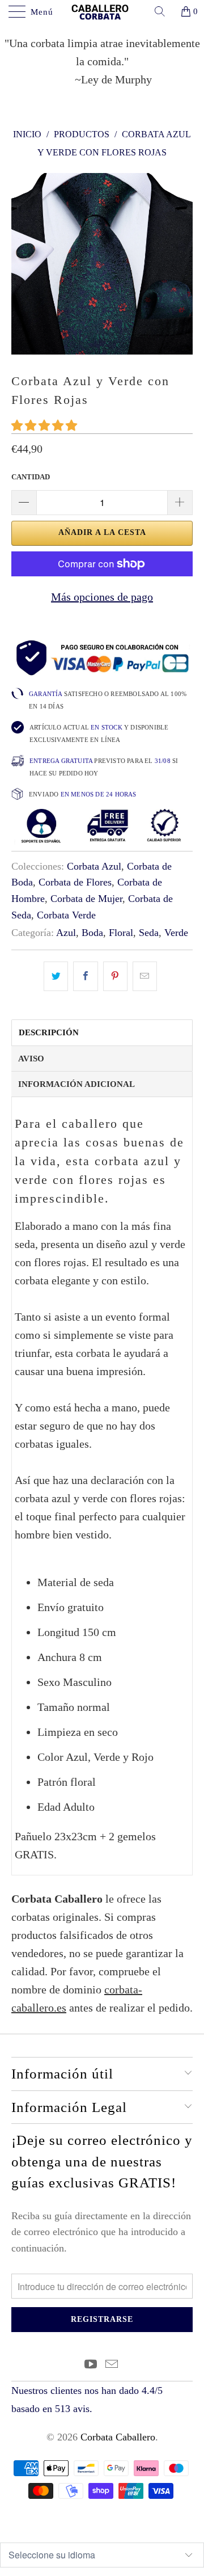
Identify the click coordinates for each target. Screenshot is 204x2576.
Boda (92, 933)
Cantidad (31, 477)
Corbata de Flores (75, 882)
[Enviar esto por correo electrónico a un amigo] (145, 976)
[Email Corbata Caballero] (112, 2365)
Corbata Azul (94, 866)
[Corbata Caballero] (102, 11)
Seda (149, 933)
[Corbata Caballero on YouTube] (91, 2365)
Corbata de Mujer (86, 899)
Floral (121, 933)
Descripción (49, 1032)
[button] (44, 425)
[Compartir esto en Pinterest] (115, 976)
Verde (176, 933)
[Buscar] (164, 11)
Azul (66, 933)
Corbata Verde (66, 915)
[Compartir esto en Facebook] (85, 976)
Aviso (31, 1059)
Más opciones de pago (102, 597)
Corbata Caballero (118, 2437)
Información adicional (76, 1084)
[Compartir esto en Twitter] (56, 976)
